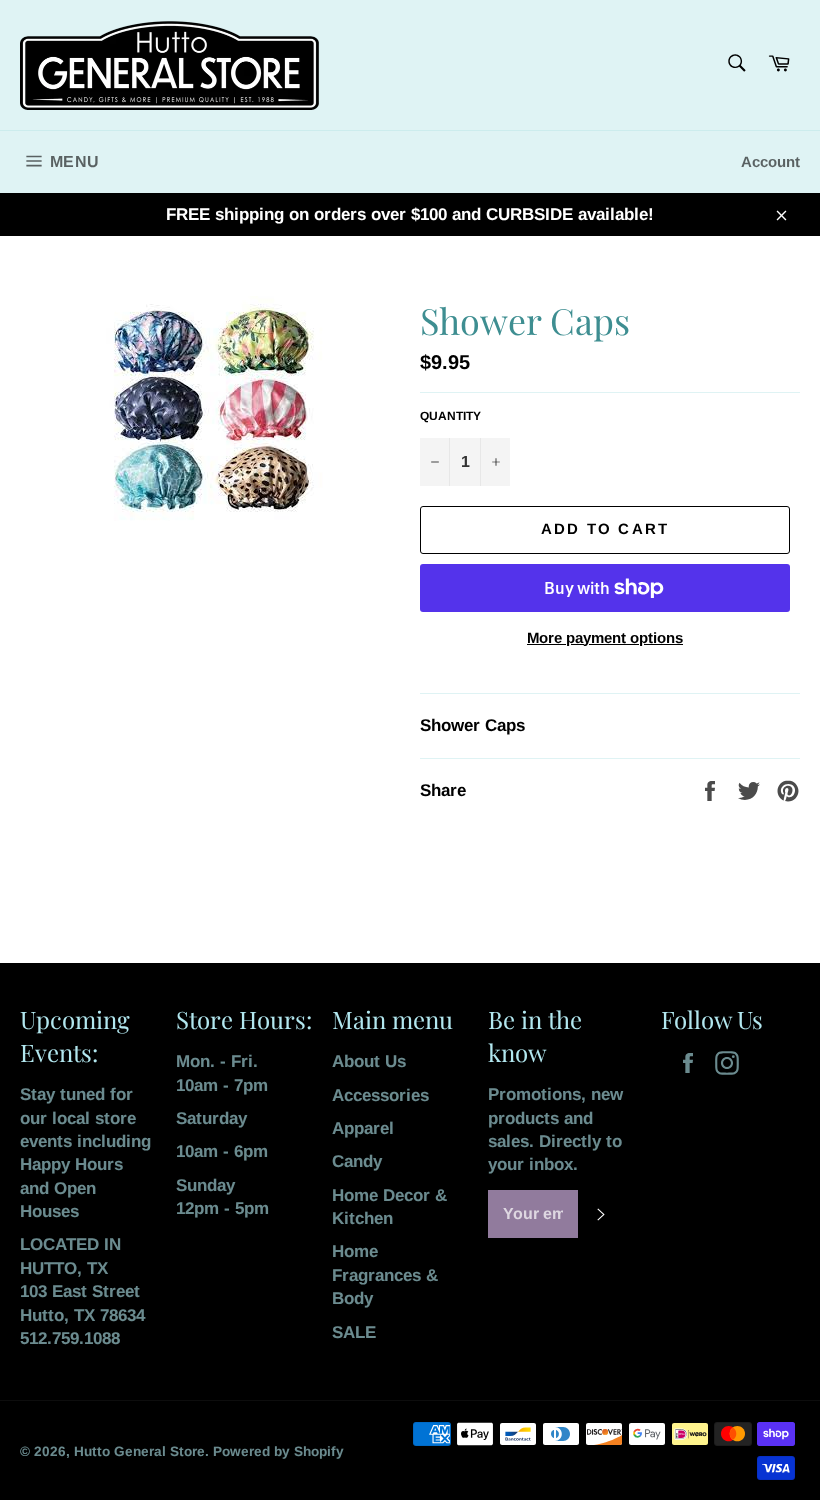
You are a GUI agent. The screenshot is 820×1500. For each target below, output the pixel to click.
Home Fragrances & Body (385, 1275)
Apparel (363, 1128)
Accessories (380, 1095)
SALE (354, 1332)
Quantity (450, 416)
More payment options (605, 637)
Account (770, 161)
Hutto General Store (139, 1451)
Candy (357, 1161)
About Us (369, 1061)
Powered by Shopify (278, 1451)
